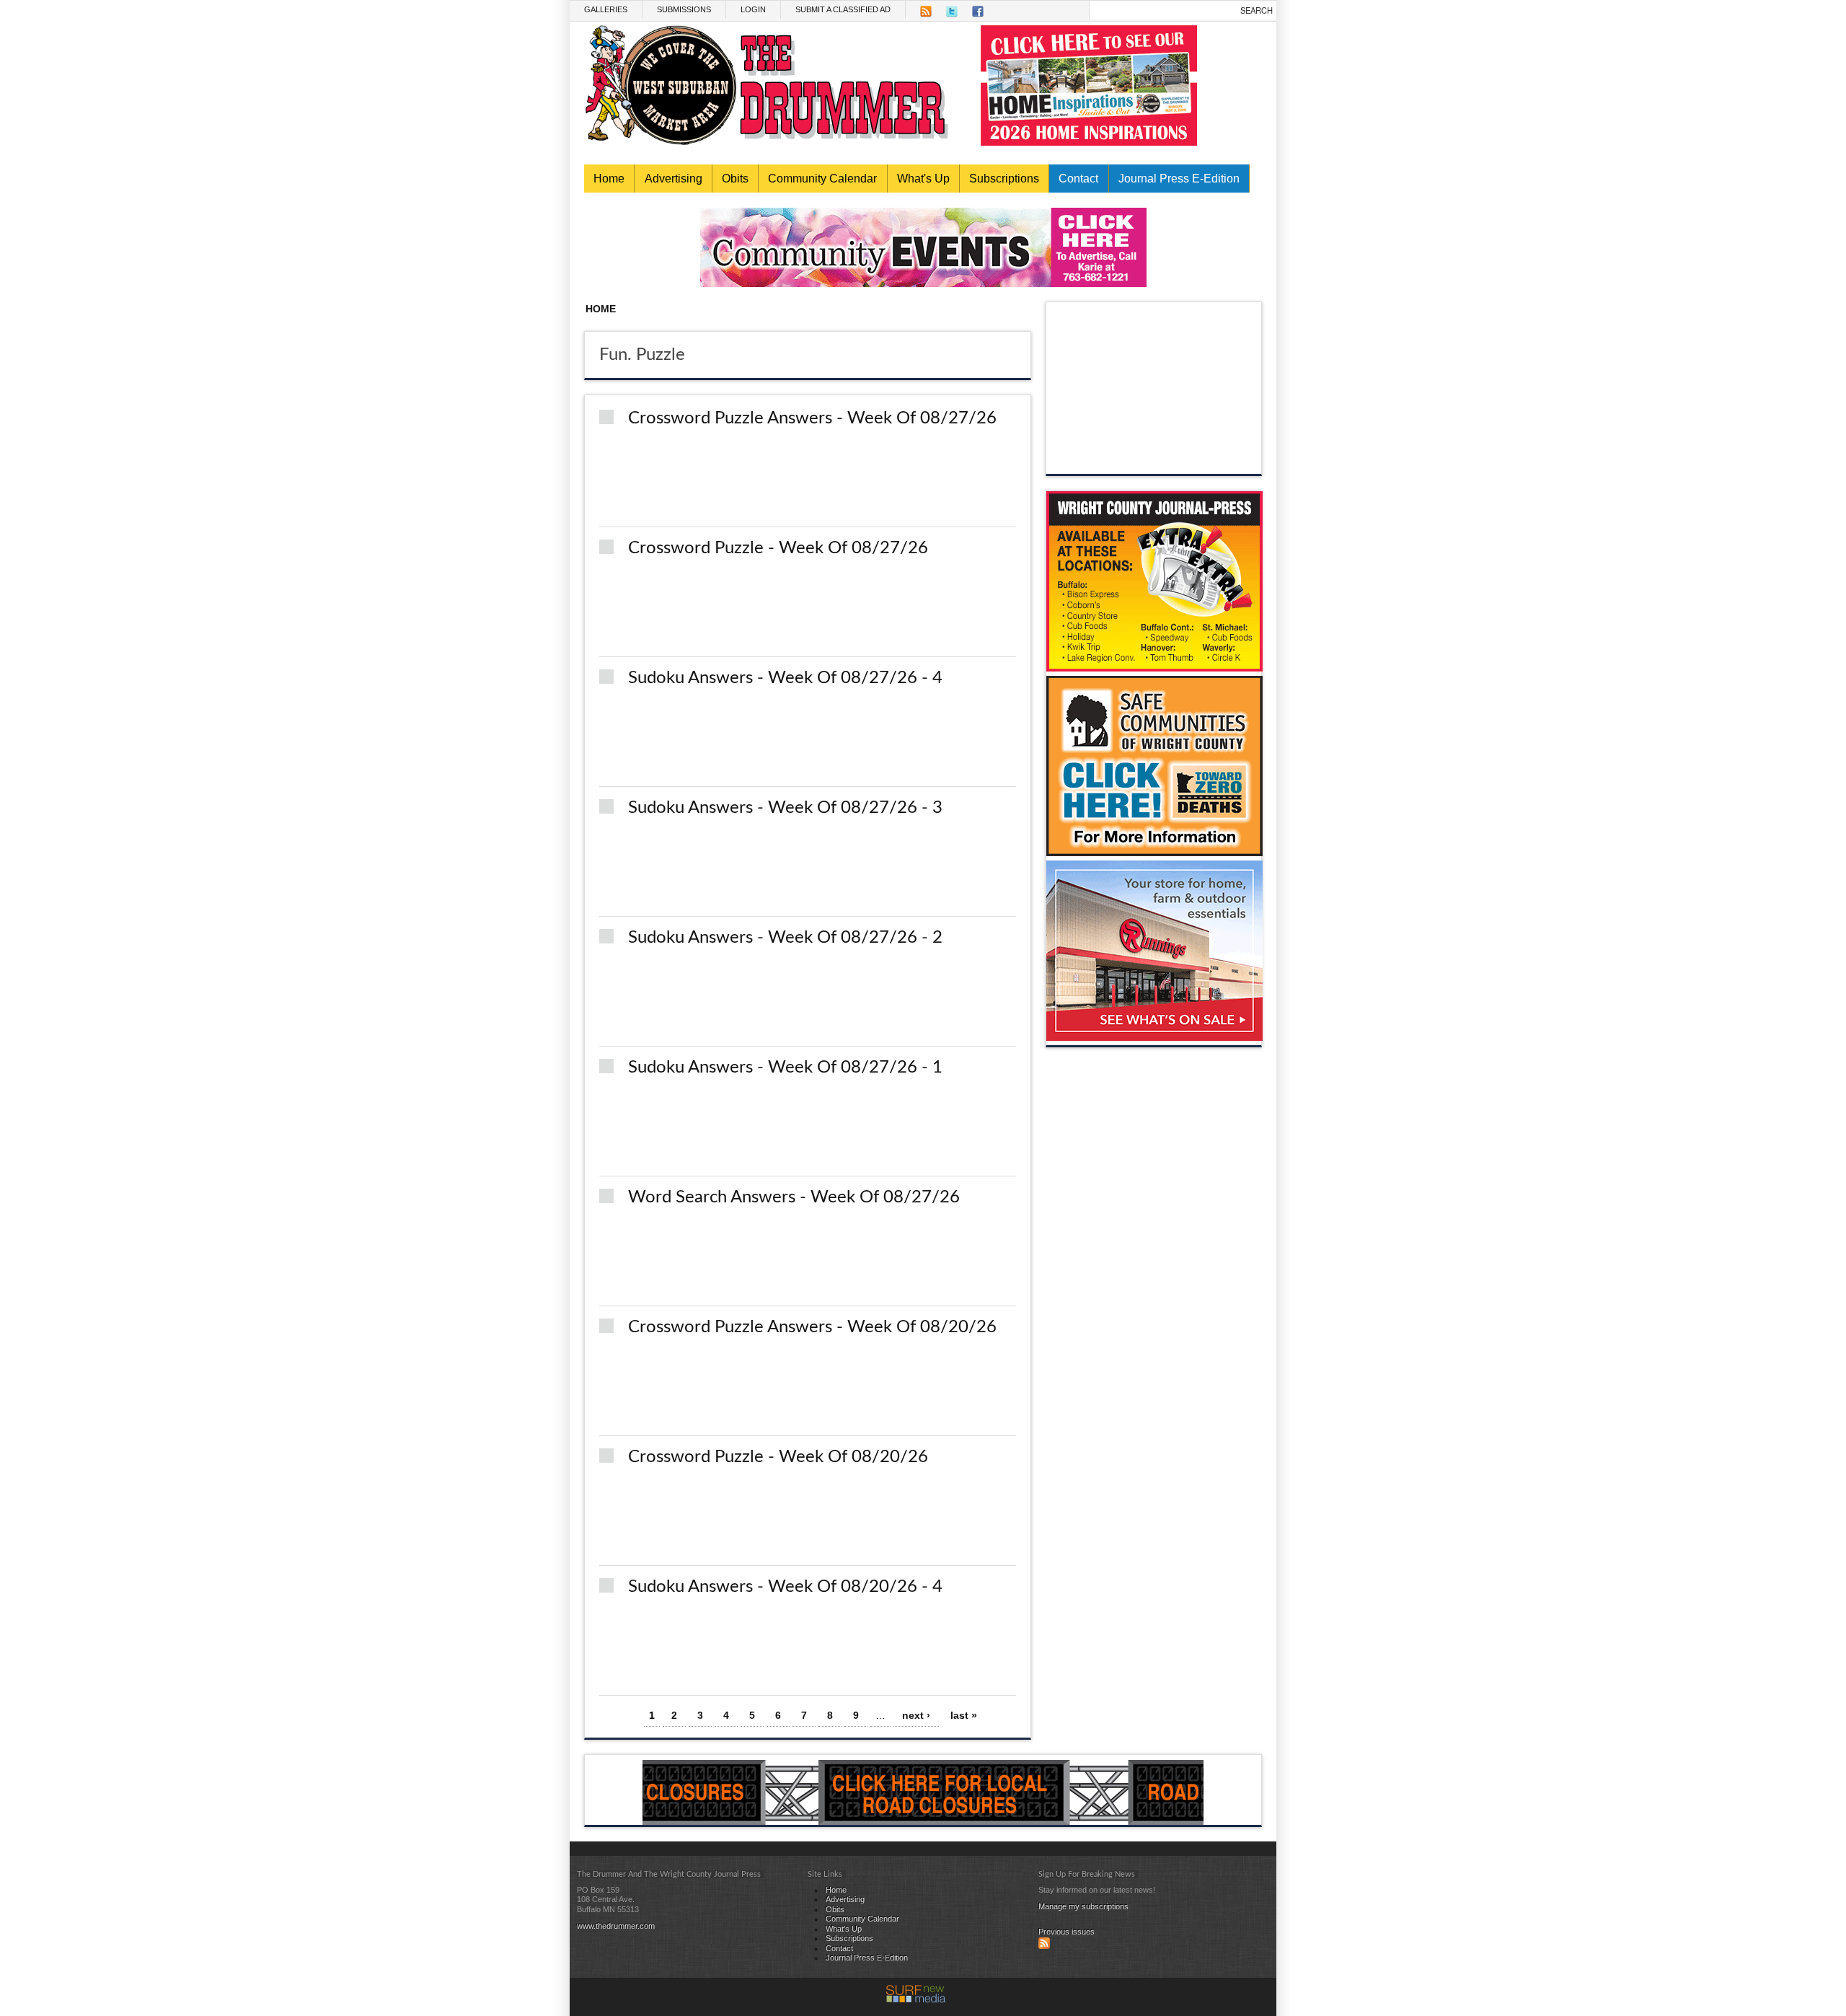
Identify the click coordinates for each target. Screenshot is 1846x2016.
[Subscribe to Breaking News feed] (1044, 1946)
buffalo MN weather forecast (1154, 459)
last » (964, 1715)
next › (916, 1715)
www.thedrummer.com (616, 1926)
